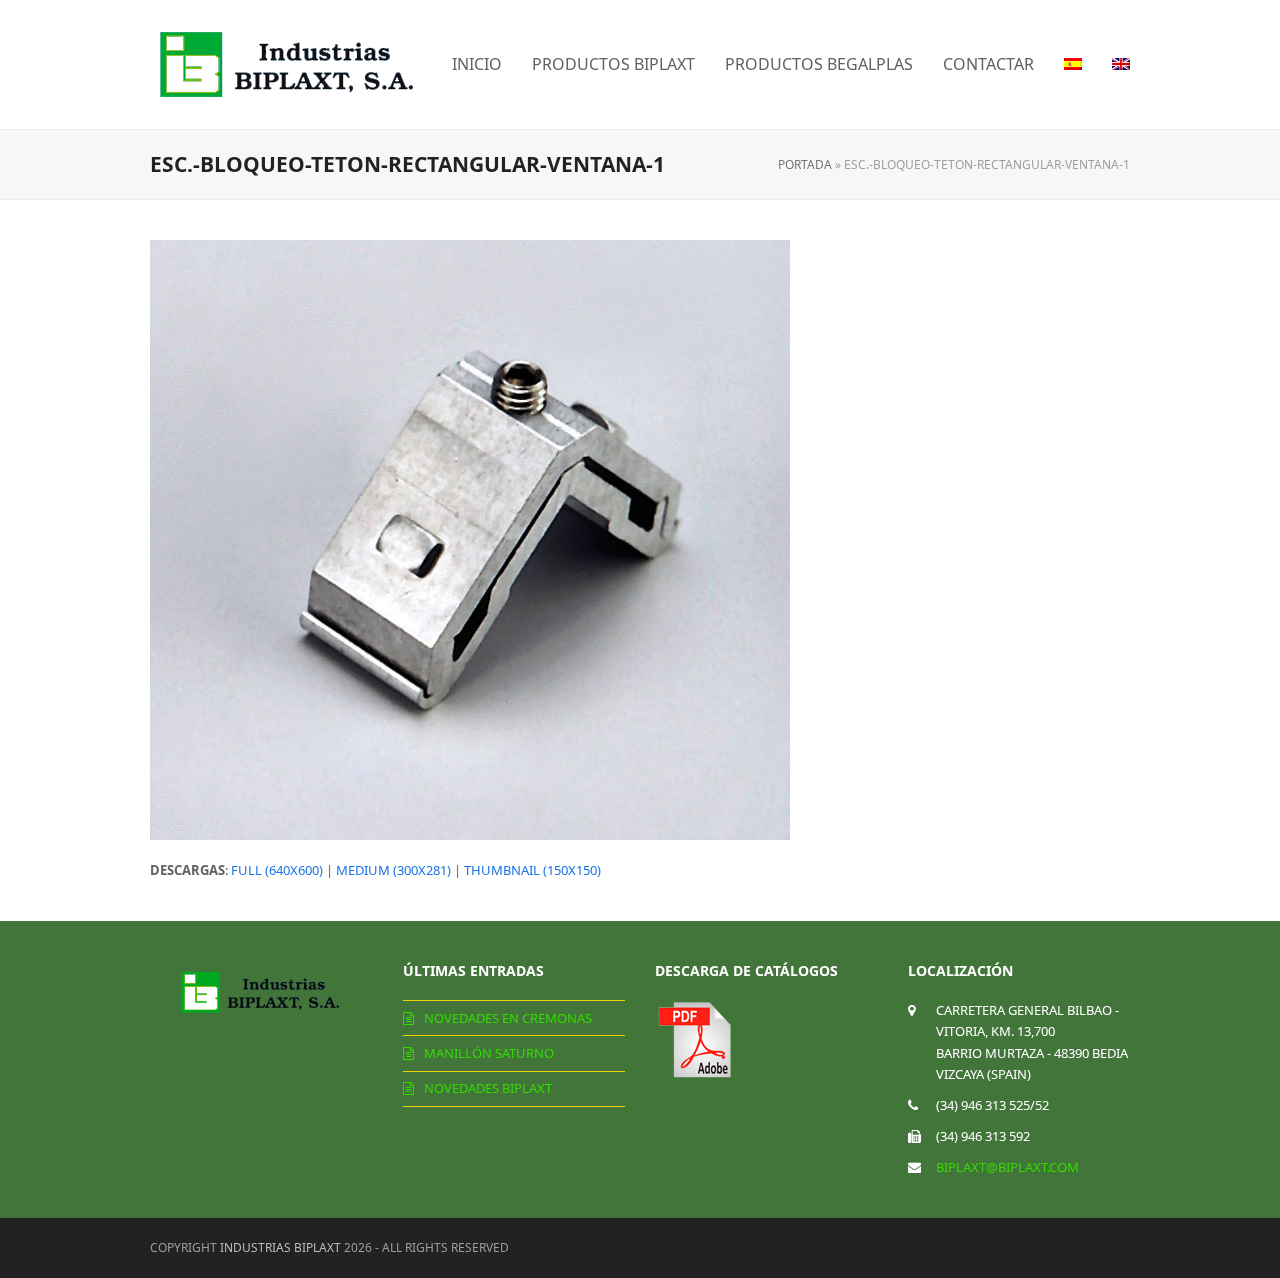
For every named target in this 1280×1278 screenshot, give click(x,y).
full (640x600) (277, 870)
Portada (805, 164)
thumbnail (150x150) (532, 870)
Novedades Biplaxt (488, 1088)
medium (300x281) (393, 870)
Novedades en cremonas (508, 1018)
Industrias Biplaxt (280, 1247)
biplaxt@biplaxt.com (1007, 1167)
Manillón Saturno (489, 1053)
